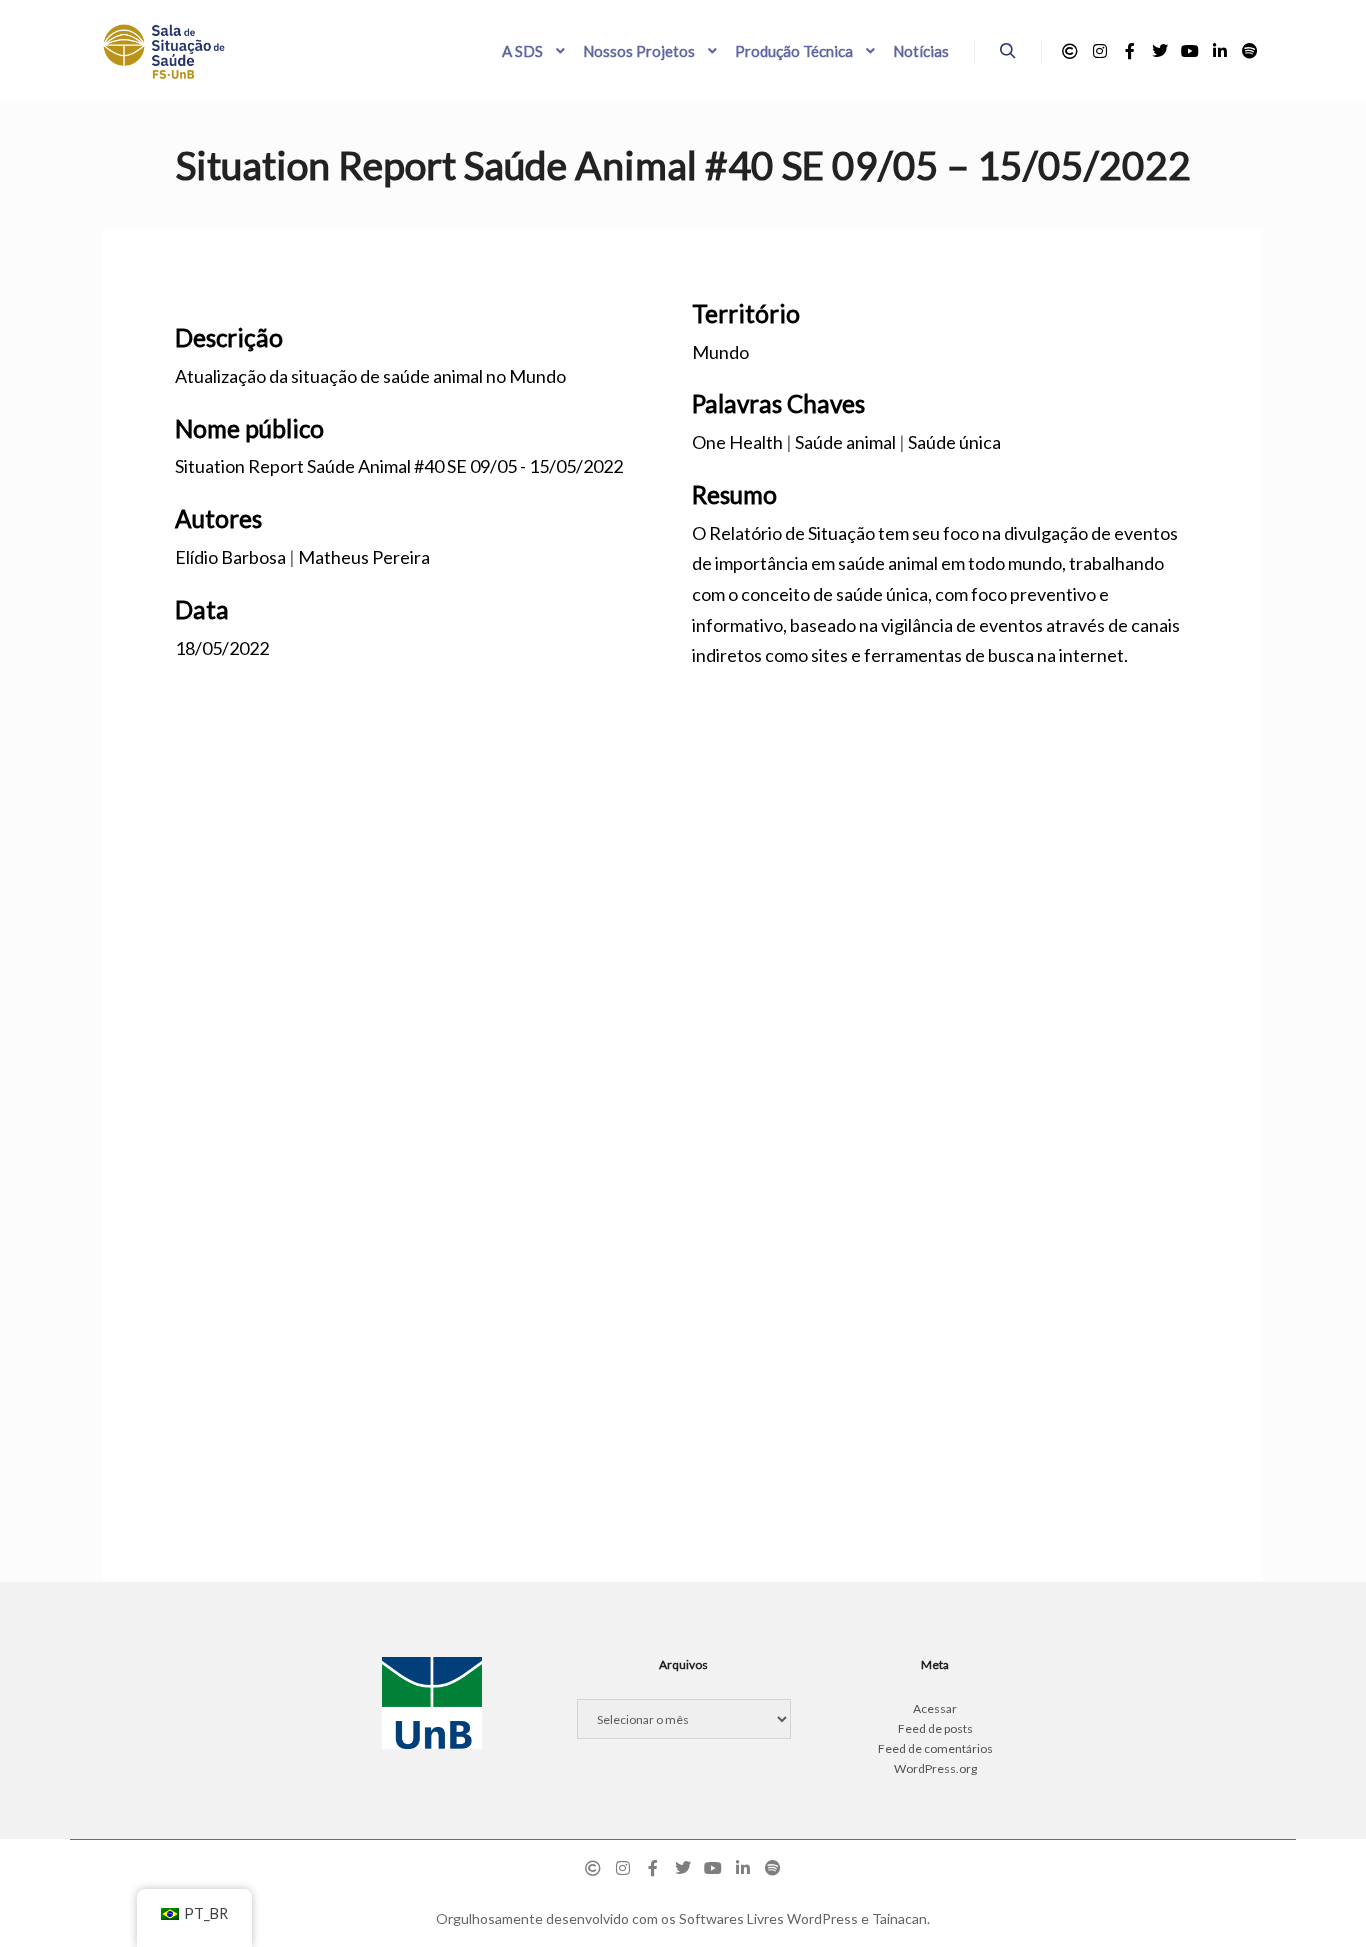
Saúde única (954, 442)
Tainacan (899, 1918)
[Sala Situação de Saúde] (164, 51)
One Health (737, 442)
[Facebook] (1130, 51)
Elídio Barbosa (230, 557)
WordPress (822, 1918)
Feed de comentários (935, 1748)
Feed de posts (935, 1728)
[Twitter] (1160, 51)
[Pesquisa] (1008, 51)
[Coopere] (1070, 51)
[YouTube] (1190, 51)
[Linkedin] (1220, 51)
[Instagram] (1100, 51)
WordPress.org (935, 1768)
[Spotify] (1250, 51)
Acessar (935, 1708)
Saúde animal (845, 442)
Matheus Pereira (364, 557)
